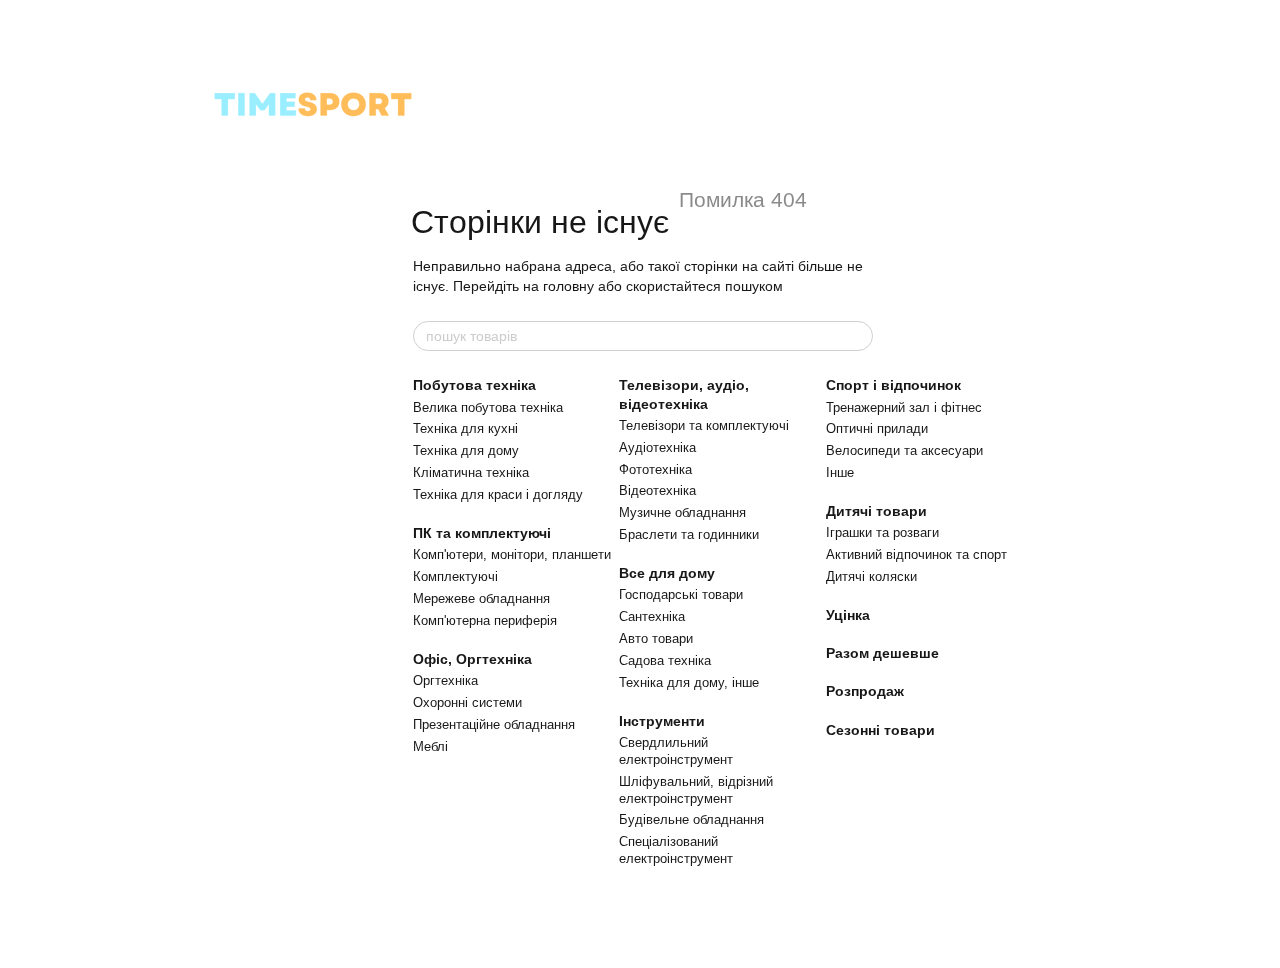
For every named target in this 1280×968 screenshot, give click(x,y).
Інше (840, 472)
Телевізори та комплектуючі (704, 425)
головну (568, 286)
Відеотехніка (657, 490)
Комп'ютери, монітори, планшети (512, 554)
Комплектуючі (455, 576)
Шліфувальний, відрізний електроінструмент (696, 790)
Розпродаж (865, 691)
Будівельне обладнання (691, 819)
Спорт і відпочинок (893, 385)
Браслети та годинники (689, 534)
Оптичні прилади (877, 428)
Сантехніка (652, 616)
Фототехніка (655, 469)
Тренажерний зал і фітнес (904, 407)
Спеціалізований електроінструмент (676, 850)
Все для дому (667, 573)
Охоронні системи (467, 702)
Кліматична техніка (471, 472)
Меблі (430, 746)
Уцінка (848, 615)
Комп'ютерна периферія (485, 620)
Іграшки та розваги (882, 532)
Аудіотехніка (657, 447)
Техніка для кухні (465, 428)
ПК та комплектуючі (482, 533)
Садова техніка (665, 660)
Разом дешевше (882, 653)
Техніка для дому (466, 450)
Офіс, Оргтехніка (472, 659)
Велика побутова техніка (488, 407)
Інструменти (662, 721)
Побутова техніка (474, 385)
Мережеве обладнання (481, 598)
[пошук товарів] (857, 336)
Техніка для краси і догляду (498, 494)
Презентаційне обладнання (494, 724)
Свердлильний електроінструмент (676, 751)
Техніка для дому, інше (689, 682)
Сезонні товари (880, 730)
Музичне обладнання (682, 512)
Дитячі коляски (871, 576)
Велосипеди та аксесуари (904, 450)
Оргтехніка (445, 680)
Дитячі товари (876, 511)
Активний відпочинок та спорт (916, 554)
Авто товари (656, 638)
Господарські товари (681, 594)
